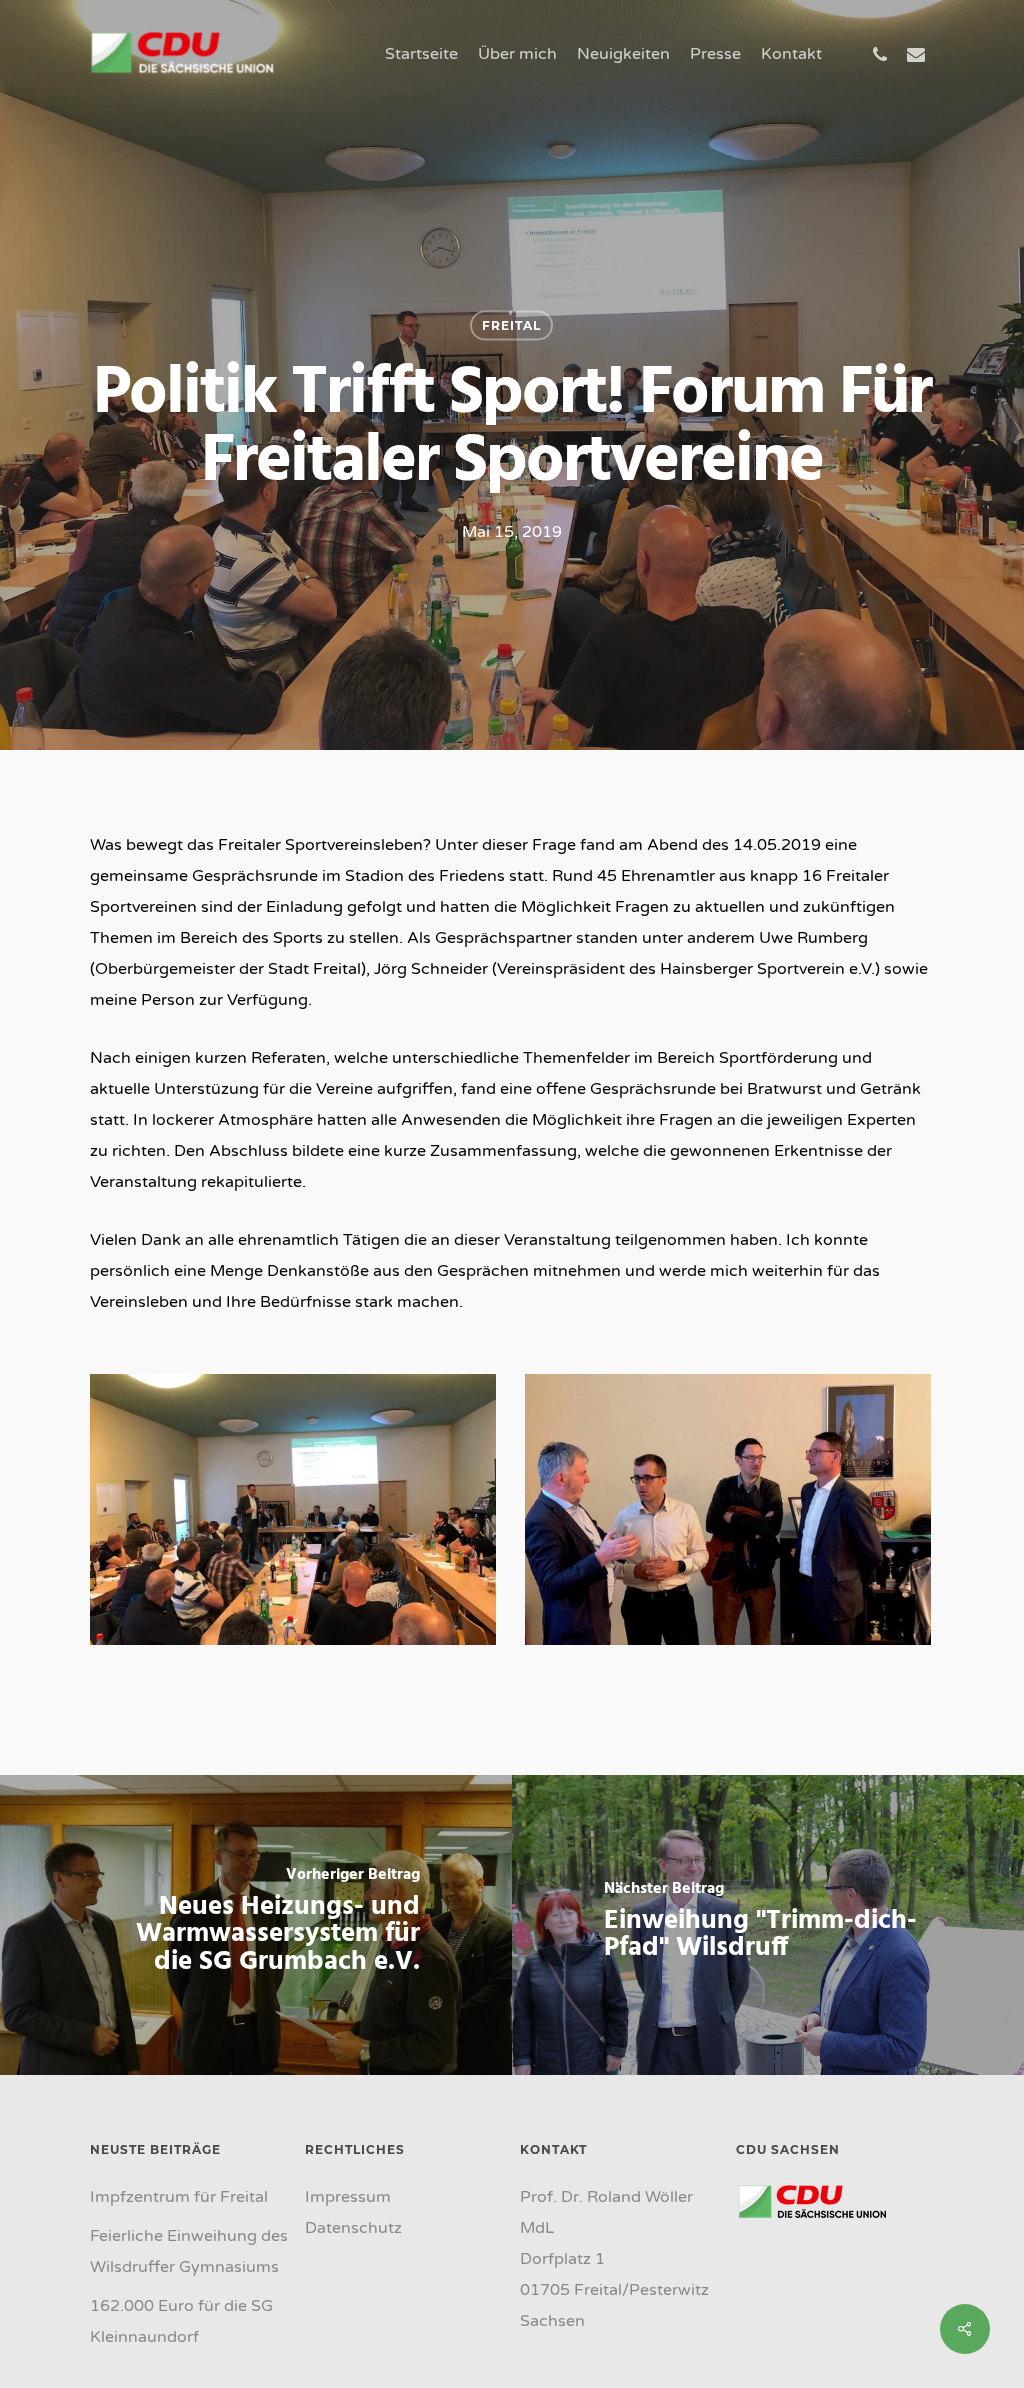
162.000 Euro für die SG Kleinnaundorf (181, 2321)
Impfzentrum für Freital (179, 2197)
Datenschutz (353, 2228)
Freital (511, 325)
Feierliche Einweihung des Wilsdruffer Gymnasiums (189, 2251)
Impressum (348, 2197)
